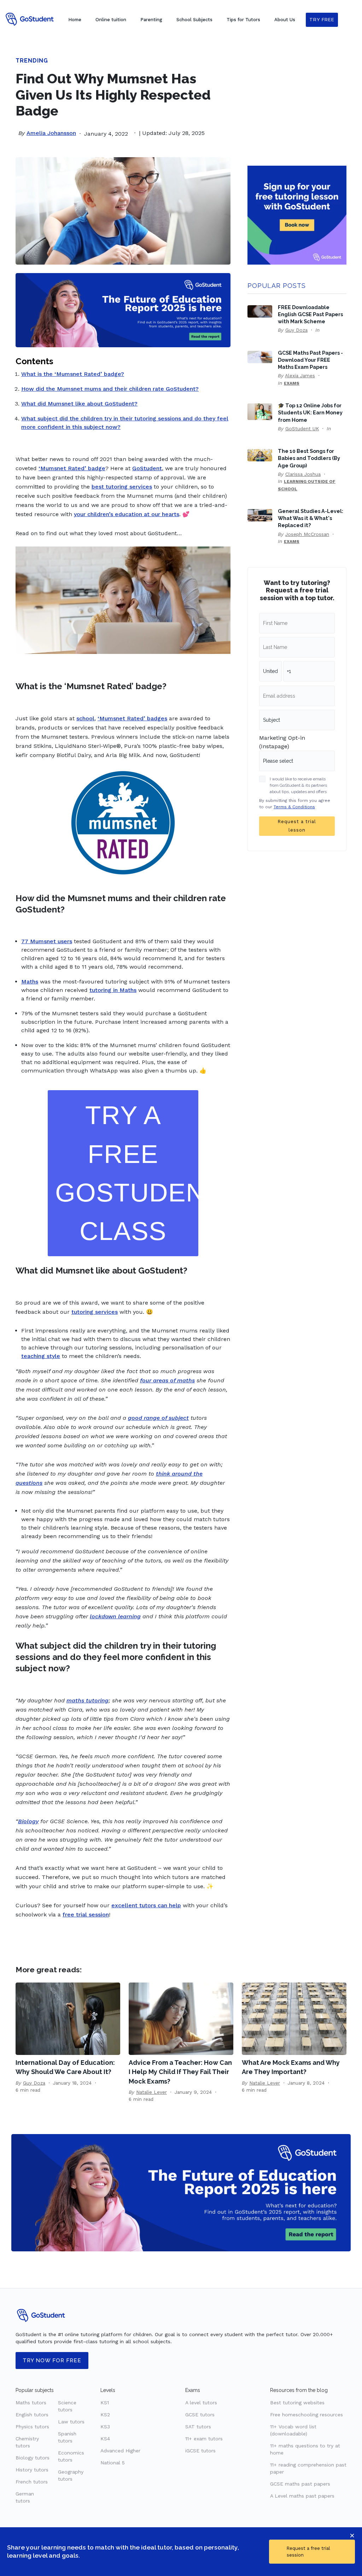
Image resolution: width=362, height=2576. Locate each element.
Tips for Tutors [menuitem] (243, 20)
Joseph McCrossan (307, 534)
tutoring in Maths (113, 990)
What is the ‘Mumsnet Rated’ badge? (73, 374)
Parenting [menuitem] (151, 20)
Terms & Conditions (294, 807)
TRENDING (32, 61)
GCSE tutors (200, 2415)
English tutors (32, 2415)
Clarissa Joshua (303, 474)
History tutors (32, 2470)
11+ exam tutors (204, 2439)
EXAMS (292, 383)
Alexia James (300, 376)
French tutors (32, 2482)
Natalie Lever (151, 2092)
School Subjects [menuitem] (194, 20)
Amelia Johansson (51, 133)
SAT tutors (198, 2427)
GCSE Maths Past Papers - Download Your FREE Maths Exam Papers (310, 360)
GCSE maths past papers (300, 2484)
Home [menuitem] (75, 20)
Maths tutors (31, 2403)
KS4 (105, 2439)
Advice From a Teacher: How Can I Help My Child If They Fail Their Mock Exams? (180, 2072)
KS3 (105, 2427)
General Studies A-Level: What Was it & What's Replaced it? (311, 518)
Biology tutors (33, 2458)
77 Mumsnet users (47, 941)
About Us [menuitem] (285, 20)
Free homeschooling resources (306, 2415)
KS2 (105, 2415)
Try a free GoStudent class (127, 1173)
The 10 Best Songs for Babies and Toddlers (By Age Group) (309, 458)
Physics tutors (32, 2427)
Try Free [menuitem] (322, 20)
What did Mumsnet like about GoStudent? (79, 404)
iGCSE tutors (200, 2451)
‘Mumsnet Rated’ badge (72, 468)
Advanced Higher (120, 2451)
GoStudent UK (302, 429)
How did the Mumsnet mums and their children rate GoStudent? (110, 389)
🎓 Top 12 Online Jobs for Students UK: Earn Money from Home (310, 412)
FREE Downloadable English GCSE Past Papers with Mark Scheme (310, 314)
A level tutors (201, 2403)
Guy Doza (296, 330)
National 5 (113, 2463)
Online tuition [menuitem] (111, 20)
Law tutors (71, 2422)
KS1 (105, 2403)
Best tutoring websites (297, 2403)
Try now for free (52, 2361)
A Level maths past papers (302, 2496)
